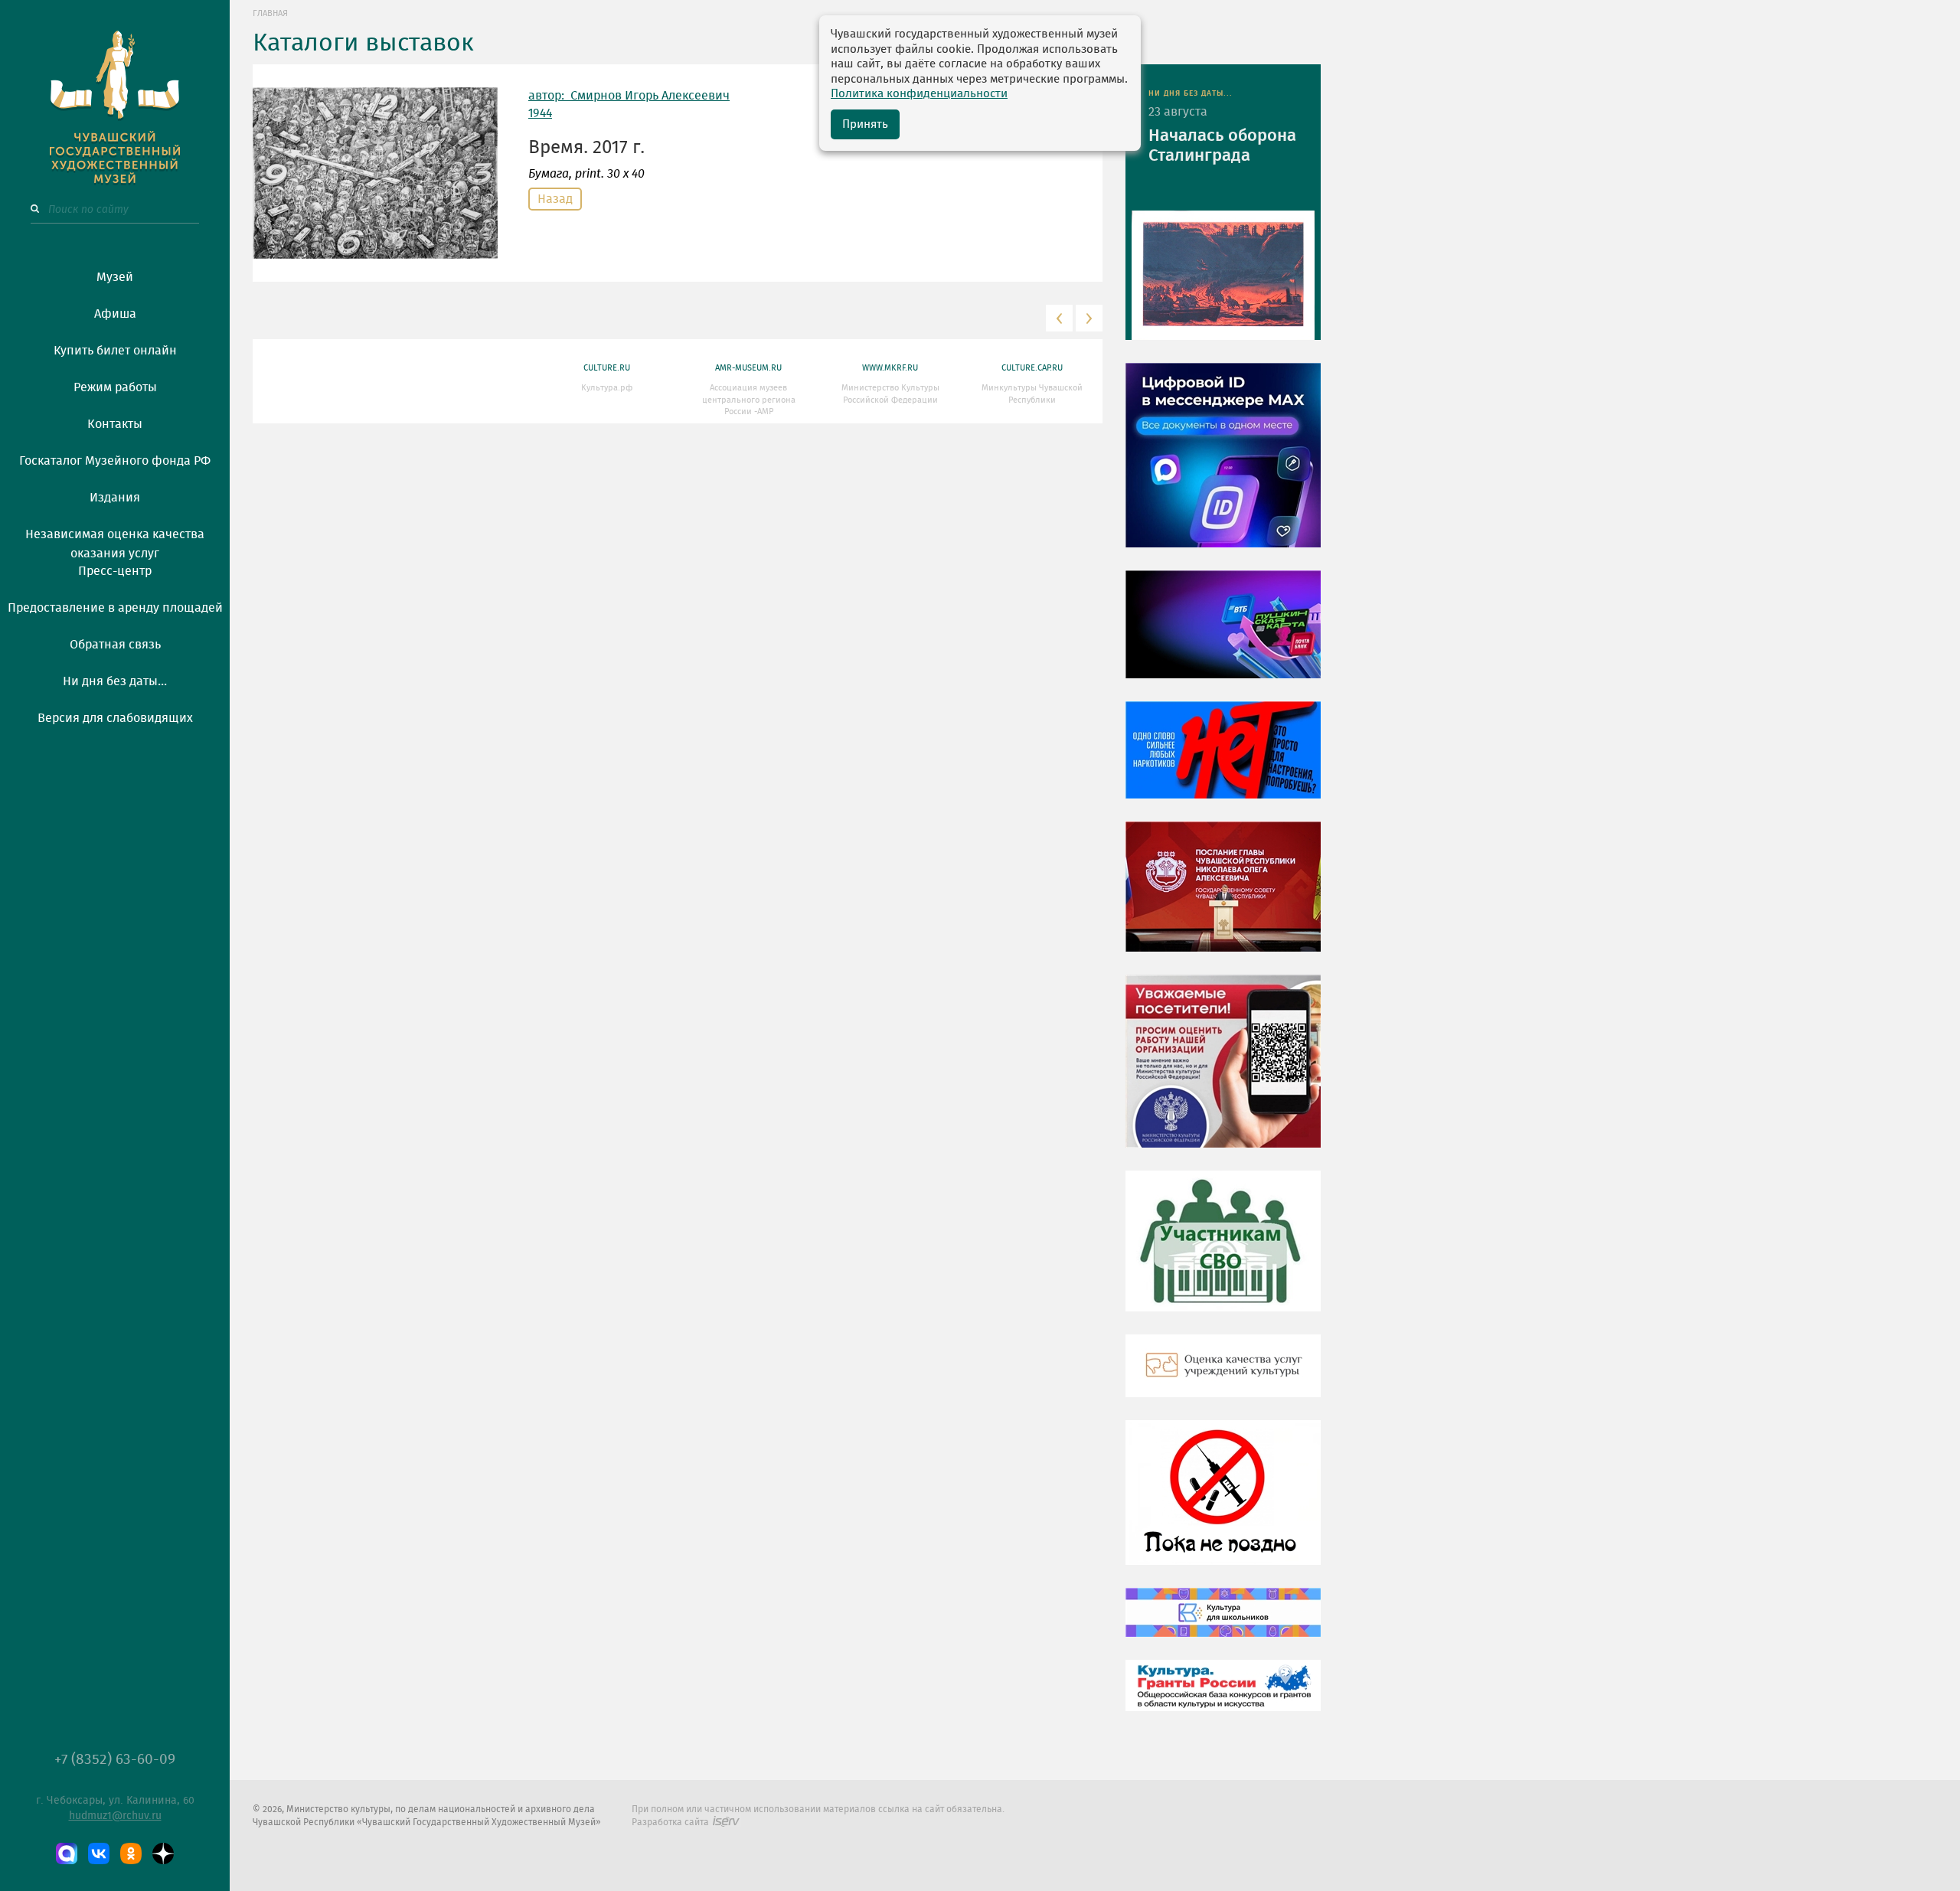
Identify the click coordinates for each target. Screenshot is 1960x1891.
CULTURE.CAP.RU (1032, 368)
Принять (865, 124)
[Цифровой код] (1223, 466)
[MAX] (67, 1853)
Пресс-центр (115, 571)
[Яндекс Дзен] (163, 1853)
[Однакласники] (131, 1853)
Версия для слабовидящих (115, 718)
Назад (555, 199)
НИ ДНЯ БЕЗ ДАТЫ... (1191, 93)
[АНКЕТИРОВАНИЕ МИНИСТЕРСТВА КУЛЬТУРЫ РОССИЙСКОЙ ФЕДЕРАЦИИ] (1223, 1073)
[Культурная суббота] (1223, 1624)
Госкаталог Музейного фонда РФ (115, 461)
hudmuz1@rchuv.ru (115, 1816)
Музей (115, 277)
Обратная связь (115, 645)
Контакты (115, 424)
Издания (115, 498)
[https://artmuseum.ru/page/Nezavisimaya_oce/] (1223, 1377)
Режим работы (115, 387)
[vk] (99, 1853)
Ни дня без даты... (115, 681)
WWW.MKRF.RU (890, 368)
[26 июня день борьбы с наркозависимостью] (1223, 1504)
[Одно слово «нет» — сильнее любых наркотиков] (1223, 761)
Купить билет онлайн (115, 351)
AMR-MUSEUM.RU (748, 368)
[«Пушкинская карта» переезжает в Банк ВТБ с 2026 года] (1223, 635)
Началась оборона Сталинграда (1222, 145)
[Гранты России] (1223, 1697)
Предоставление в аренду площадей (115, 608)
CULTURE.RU (607, 368)
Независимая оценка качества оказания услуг (115, 541)
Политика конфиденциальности (919, 94)
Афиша (115, 314)
